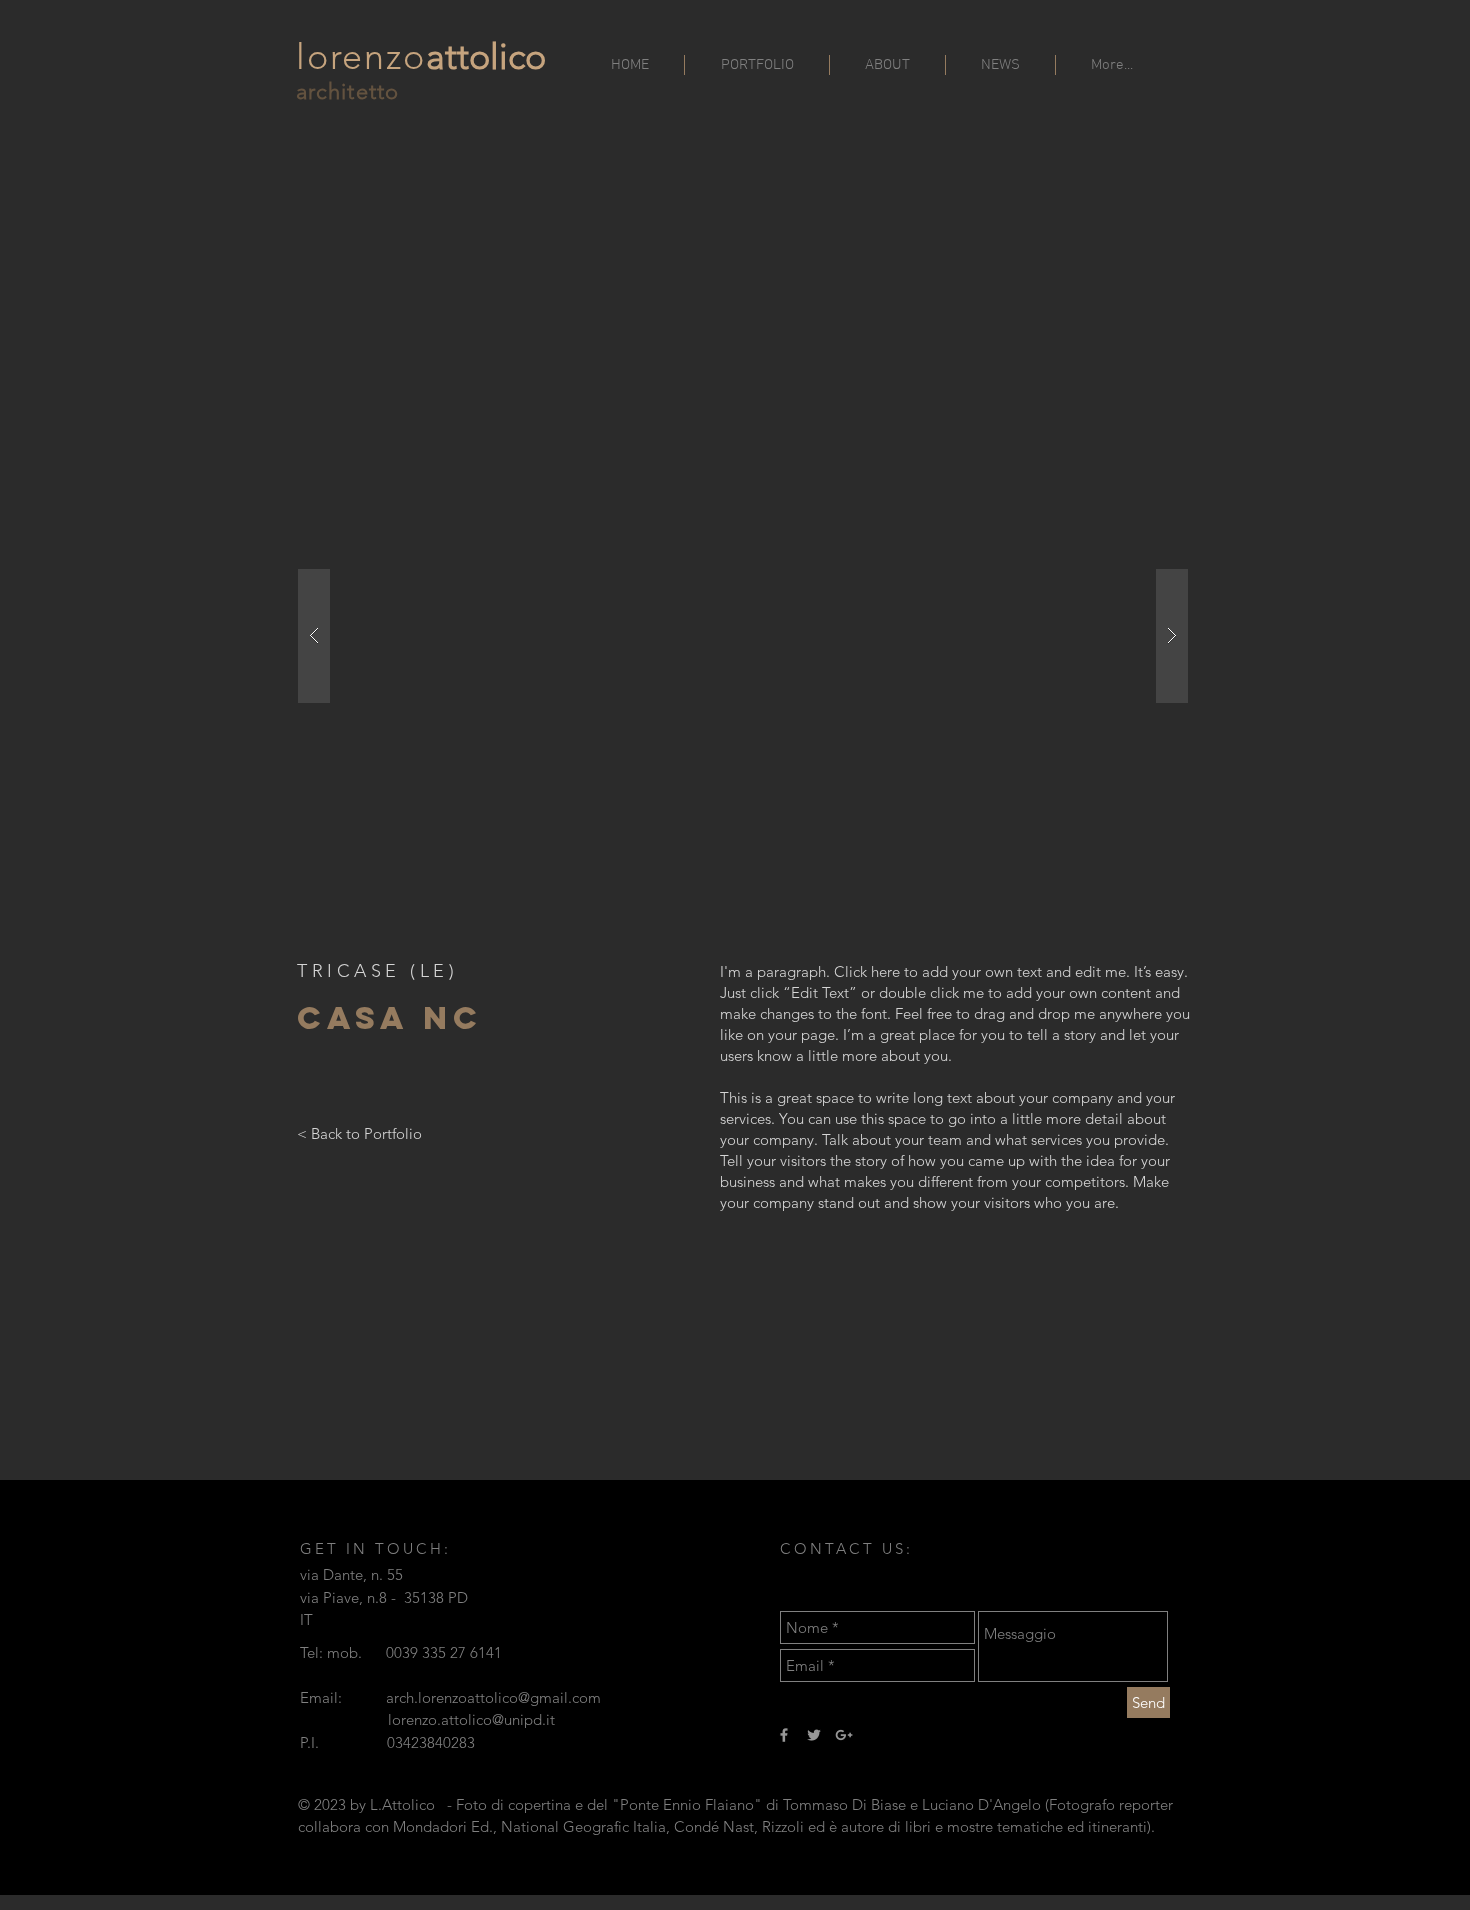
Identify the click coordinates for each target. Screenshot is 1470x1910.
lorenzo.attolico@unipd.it (471, 1719)
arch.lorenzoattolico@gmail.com (493, 1697)
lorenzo (361, 56)
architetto (347, 91)
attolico (486, 56)
